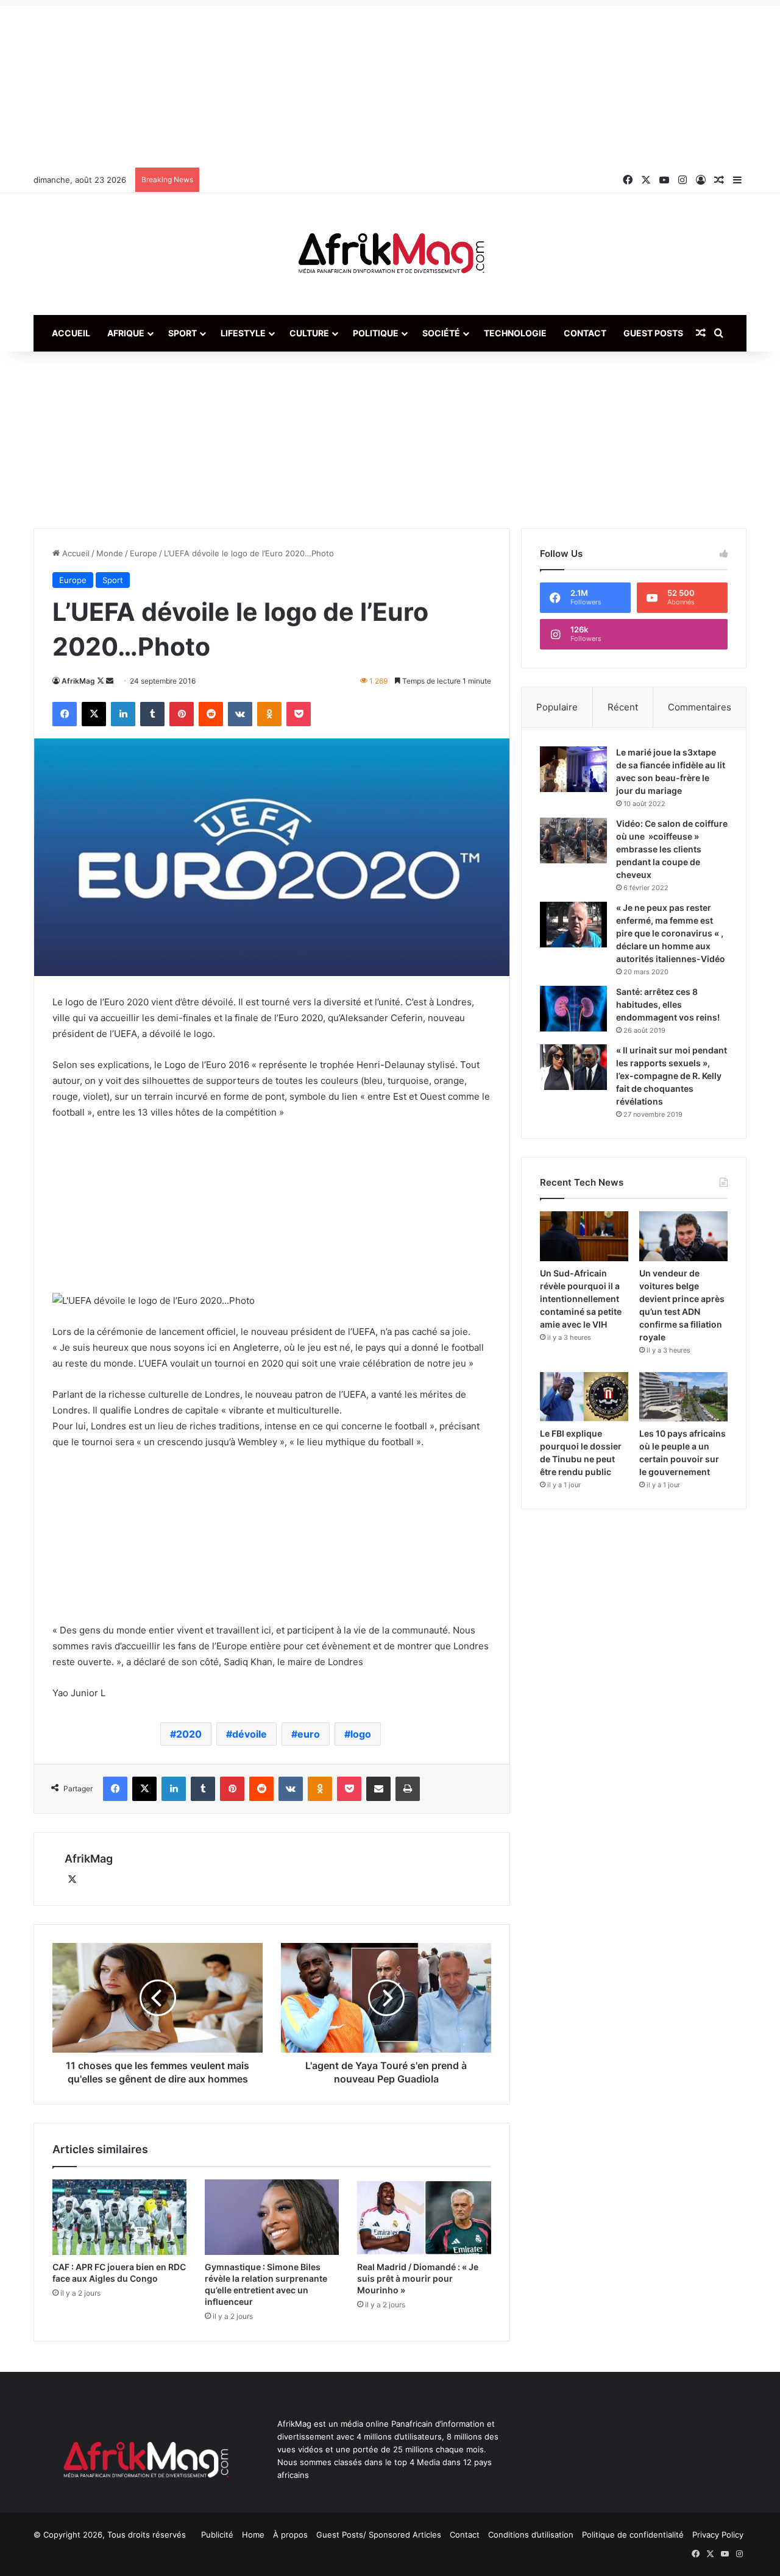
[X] (72, 1880)
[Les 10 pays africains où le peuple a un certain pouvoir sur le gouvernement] (683, 1397)
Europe (144, 553)
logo (361, 1734)
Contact (585, 333)
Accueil (71, 333)
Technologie (515, 333)
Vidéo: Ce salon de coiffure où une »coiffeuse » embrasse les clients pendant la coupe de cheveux (672, 849)
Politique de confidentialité (633, 2535)
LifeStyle (243, 333)
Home (253, 2535)
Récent (623, 707)
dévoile (250, 1734)
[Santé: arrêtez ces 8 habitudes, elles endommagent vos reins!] (573, 1009)
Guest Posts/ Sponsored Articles (379, 2535)
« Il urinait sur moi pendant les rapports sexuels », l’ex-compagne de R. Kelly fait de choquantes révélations (672, 1076)
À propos (290, 2535)
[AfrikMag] (390, 254)
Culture (309, 333)
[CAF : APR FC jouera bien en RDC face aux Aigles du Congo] (119, 2217)
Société (441, 333)
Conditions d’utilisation (531, 2535)
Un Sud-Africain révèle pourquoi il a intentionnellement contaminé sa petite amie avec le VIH (581, 1299)
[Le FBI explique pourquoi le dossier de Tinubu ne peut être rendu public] (584, 1397)
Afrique (126, 333)
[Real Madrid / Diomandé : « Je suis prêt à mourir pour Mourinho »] (424, 2217)
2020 (189, 1734)
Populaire (557, 707)
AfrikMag (78, 681)
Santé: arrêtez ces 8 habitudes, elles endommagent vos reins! (668, 1004)
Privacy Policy (718, 2535)
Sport (183, 333)
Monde (110, 553)
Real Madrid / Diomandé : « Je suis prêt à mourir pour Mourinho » (418, 2278)
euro (309, 1734)
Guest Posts (653, 333)
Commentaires (700, 707)
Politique (376, 333)
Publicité (217, 2535)
